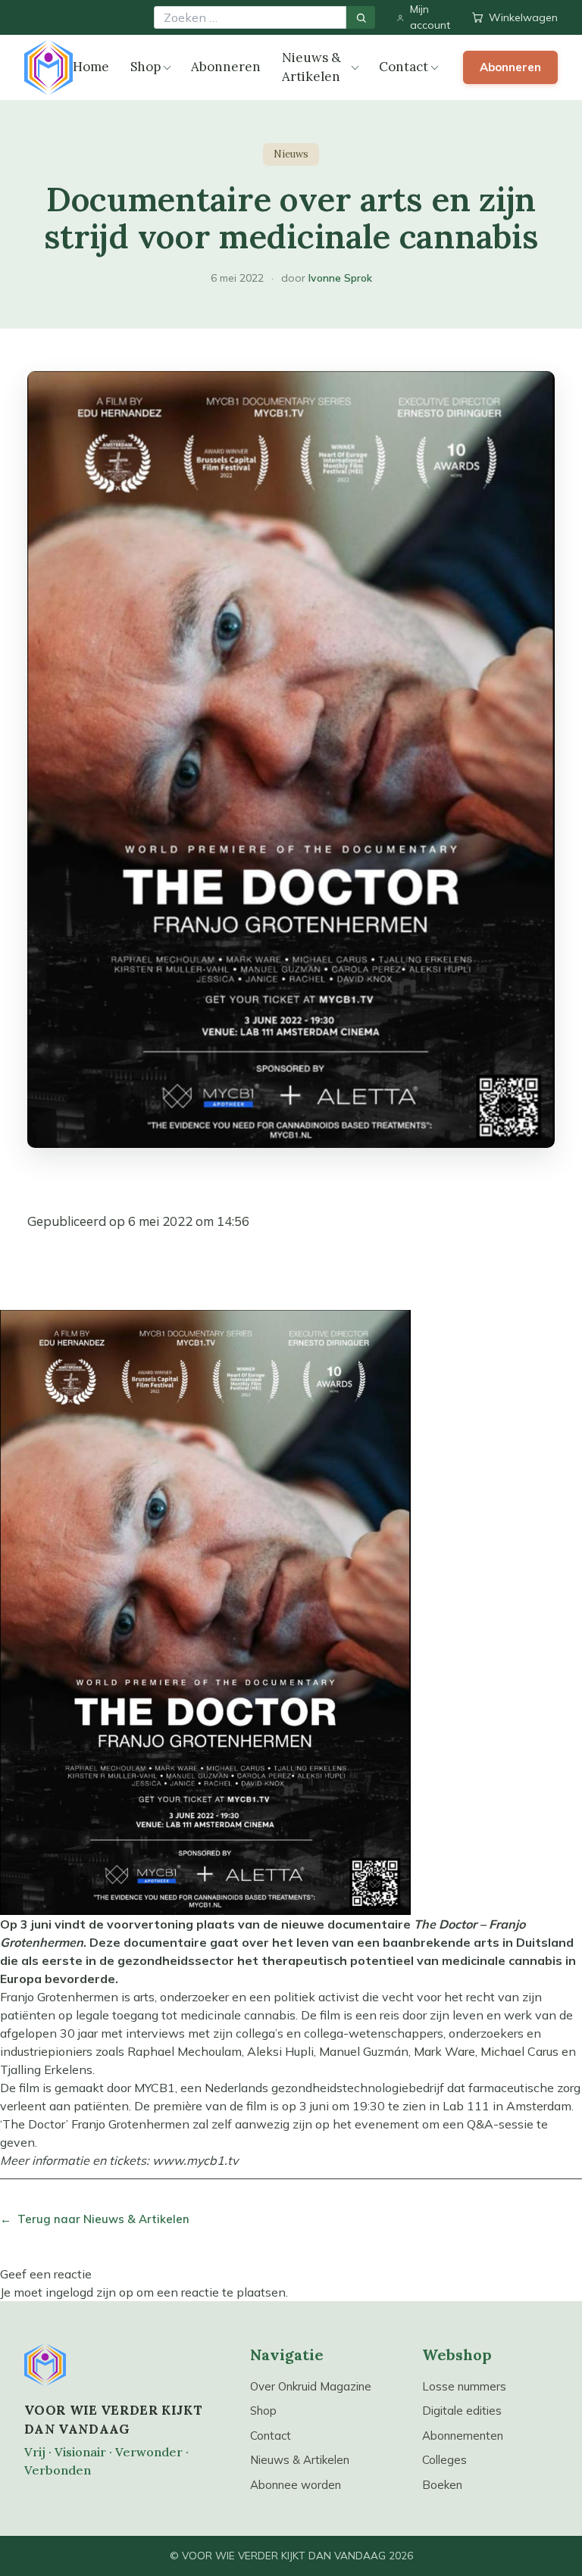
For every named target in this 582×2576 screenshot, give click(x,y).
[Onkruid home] (48, 67)
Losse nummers (464, 2386)
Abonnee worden (296, 2485)
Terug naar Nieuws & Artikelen (95, 2219)
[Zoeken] (361, 17)
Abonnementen (463, 2436)
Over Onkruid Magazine (311, 2386)
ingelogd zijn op (89, 2292)
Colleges (444, 2460)
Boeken (442, 2485)
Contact (404, 67)
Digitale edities (462, 2411)
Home (91, 67)
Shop (145, 67)
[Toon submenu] (167, 68)
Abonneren (226, 67)
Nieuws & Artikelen (311, 67)
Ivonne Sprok (340, 278)
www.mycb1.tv (195, 2160)
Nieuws (291, 154)
